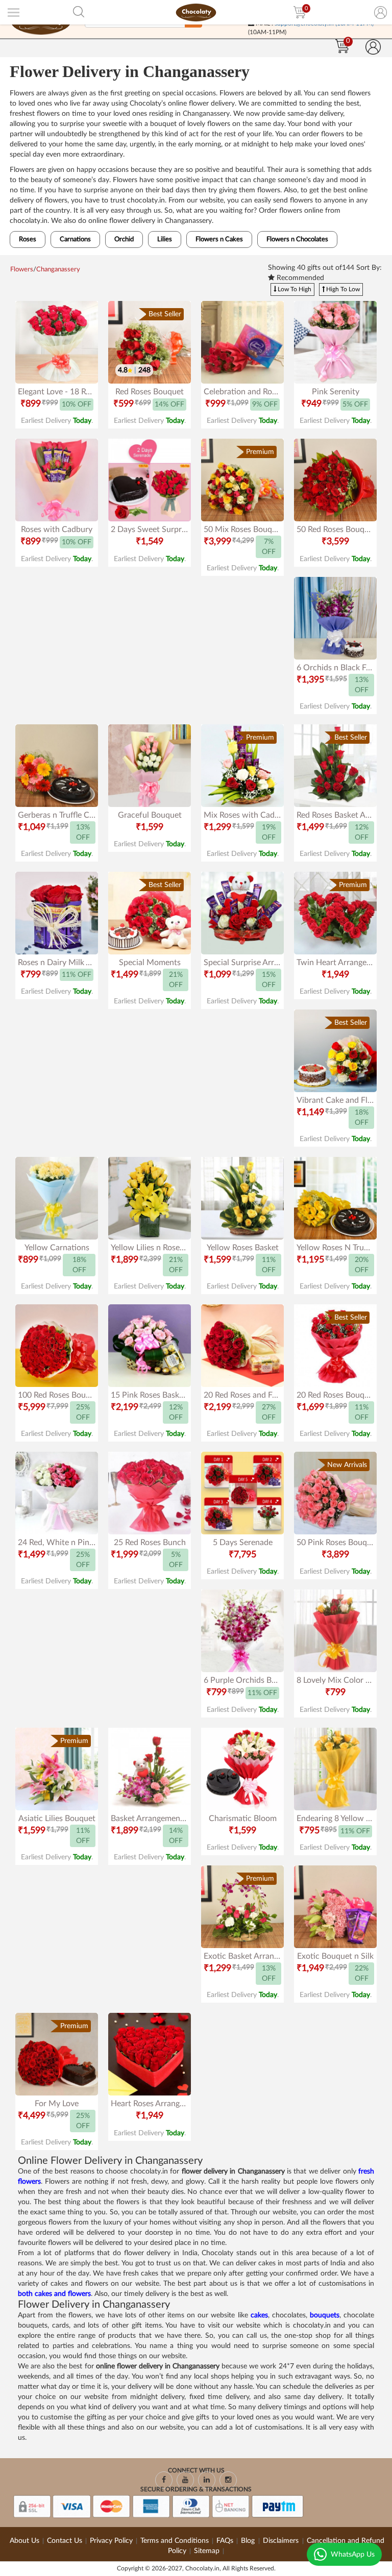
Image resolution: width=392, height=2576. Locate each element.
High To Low (342, 289)
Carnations (75, 239)
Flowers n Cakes (219, 239)
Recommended (299, 278)
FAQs (225, 2541)
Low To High (294, 289)
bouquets (325, 2315)
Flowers (22, 270)
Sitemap (207, 2551)
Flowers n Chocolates (297, 239)
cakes (259, 2315)
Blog (249, 2541)
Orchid (124, 239)
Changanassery (58, 270)
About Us (24, 2541)
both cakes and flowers (54, 2294)
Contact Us (65, 2541)
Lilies (165, 239)
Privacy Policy (111, 2541)
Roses (28, 239)
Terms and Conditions (175, 2541)
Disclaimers (282, 2541)
